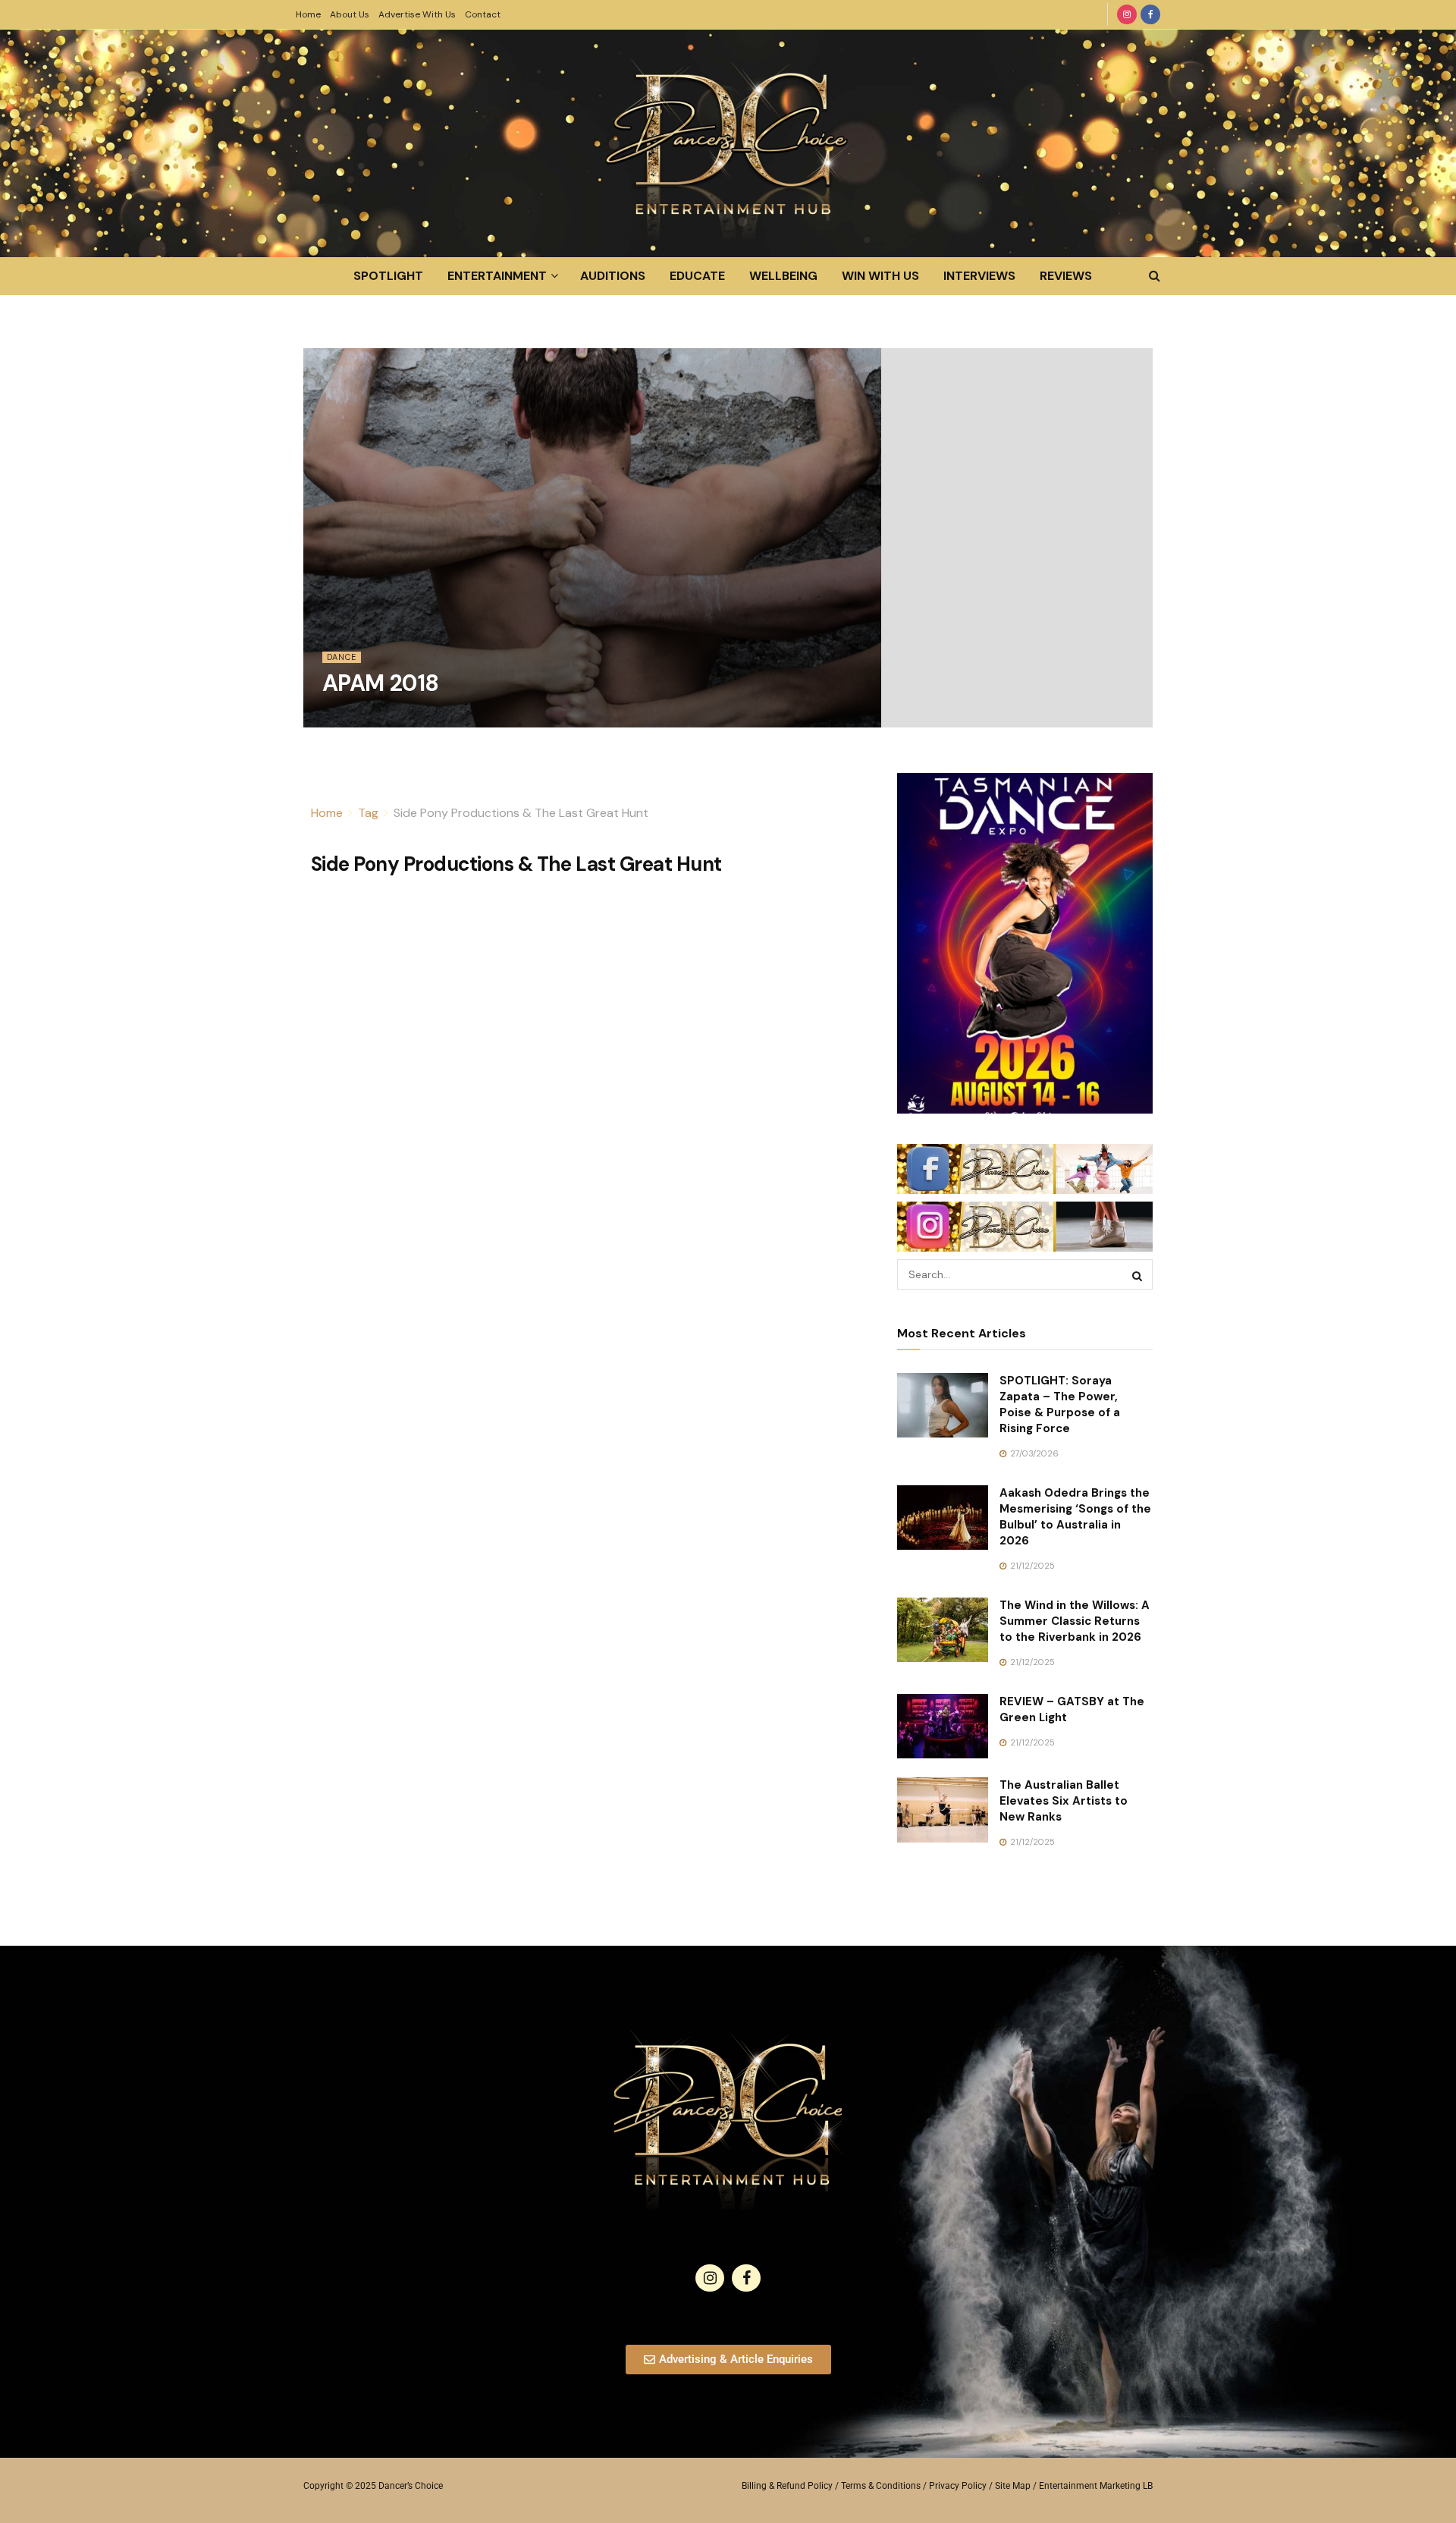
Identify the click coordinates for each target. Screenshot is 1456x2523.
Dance (342, 657)
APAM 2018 (381, 683)
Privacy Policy (958, 2486)
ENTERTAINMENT (497, 276)
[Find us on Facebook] (1150, 14)
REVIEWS (1066, 276)
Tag (368, 813)
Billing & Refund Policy (787, 2486)
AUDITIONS (613, 276)
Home (308, 14)
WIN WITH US (880, 276)
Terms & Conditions (881, 2486)
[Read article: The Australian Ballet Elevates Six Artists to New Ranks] (943, 1810)
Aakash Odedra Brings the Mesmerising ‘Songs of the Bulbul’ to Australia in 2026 (1075, 1517)
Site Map (1013, 2486)
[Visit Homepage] (728, 143)
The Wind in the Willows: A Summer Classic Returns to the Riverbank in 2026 (1075, 1621)
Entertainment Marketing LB (1096, 2486)
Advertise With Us (417, 14)
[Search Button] (1155, 276)
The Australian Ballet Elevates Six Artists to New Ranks (1064, 1801)
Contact (483, 14)
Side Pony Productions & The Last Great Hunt (521, 813)
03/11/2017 (351, 718)
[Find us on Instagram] (1127, 14)
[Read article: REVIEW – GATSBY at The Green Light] (943, 1727)
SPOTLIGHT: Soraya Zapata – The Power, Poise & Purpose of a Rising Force (1060, 1404)
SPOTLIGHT (388, 276)
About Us (350, 14)
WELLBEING (783, 276)
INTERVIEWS (979, 276)
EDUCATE (697, 276)
